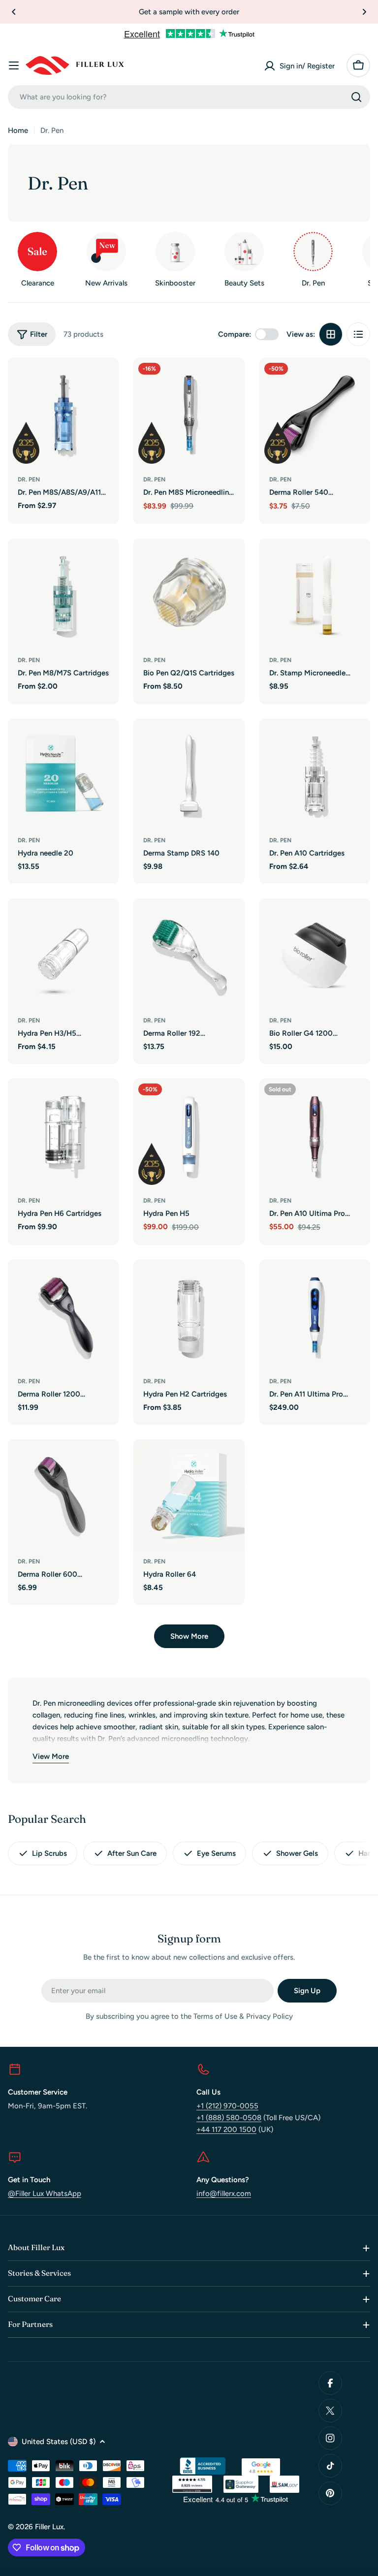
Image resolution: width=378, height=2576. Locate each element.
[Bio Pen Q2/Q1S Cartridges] (189, 594)
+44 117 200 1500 (226, 2130)
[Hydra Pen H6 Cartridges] (63, 1134)
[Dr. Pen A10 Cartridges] (315, 774)
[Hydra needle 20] (63, 774)
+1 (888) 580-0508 (229, 2118)
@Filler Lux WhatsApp (45, 2194)
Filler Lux (49, 2527)
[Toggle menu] (14, 65)
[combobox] (189, 97)
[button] (14, 12)
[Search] (356, 97)
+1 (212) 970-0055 (227, 2106)
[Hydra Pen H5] (189, 1134)
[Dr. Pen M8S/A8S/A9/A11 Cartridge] (63, 413)
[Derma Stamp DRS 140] (189, 774)
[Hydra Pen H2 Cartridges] (189, 1315)
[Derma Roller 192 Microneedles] (189, 954)
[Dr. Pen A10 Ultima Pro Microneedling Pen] (315, 1134)
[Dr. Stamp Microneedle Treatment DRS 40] (315, 594)
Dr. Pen (29, 479)
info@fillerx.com (224, 2194)
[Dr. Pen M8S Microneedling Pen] (189, 413)
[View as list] (358, 334)
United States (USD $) (59, 2442)
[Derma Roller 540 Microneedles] (315, 413)
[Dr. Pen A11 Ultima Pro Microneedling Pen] (315, 1315)
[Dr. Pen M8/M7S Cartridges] (63, 594)
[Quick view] (104, 380)
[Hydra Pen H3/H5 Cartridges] (63, 954)
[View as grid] (331, 334)
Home (18, 130)
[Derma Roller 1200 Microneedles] (63, 1315)
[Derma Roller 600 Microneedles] (63, 1495)
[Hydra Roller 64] (189, 1495)
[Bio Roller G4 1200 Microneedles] (315, 954)
